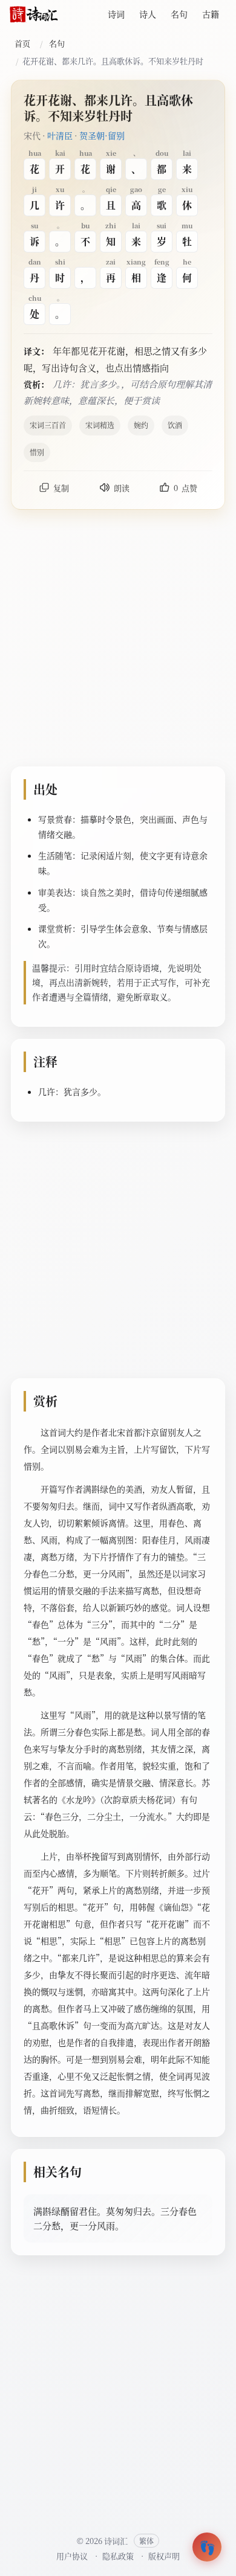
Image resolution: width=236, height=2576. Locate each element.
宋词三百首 (48, 425)
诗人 (148, 14)
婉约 (141, 425)
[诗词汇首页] (34, 14)
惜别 (37, 452)
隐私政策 (118, 2556)
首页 (22, 43)
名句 (179, 14)
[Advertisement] (118, 640)
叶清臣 (60, 135)
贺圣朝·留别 (102, 135)
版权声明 (164, 2556)
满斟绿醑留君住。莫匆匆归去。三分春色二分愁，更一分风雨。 (115, 2218)
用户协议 (72, 2556)
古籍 (211, 14)
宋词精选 (100, 425)
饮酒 (175, 425)
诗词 (116, 14)
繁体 (146, 2541)
